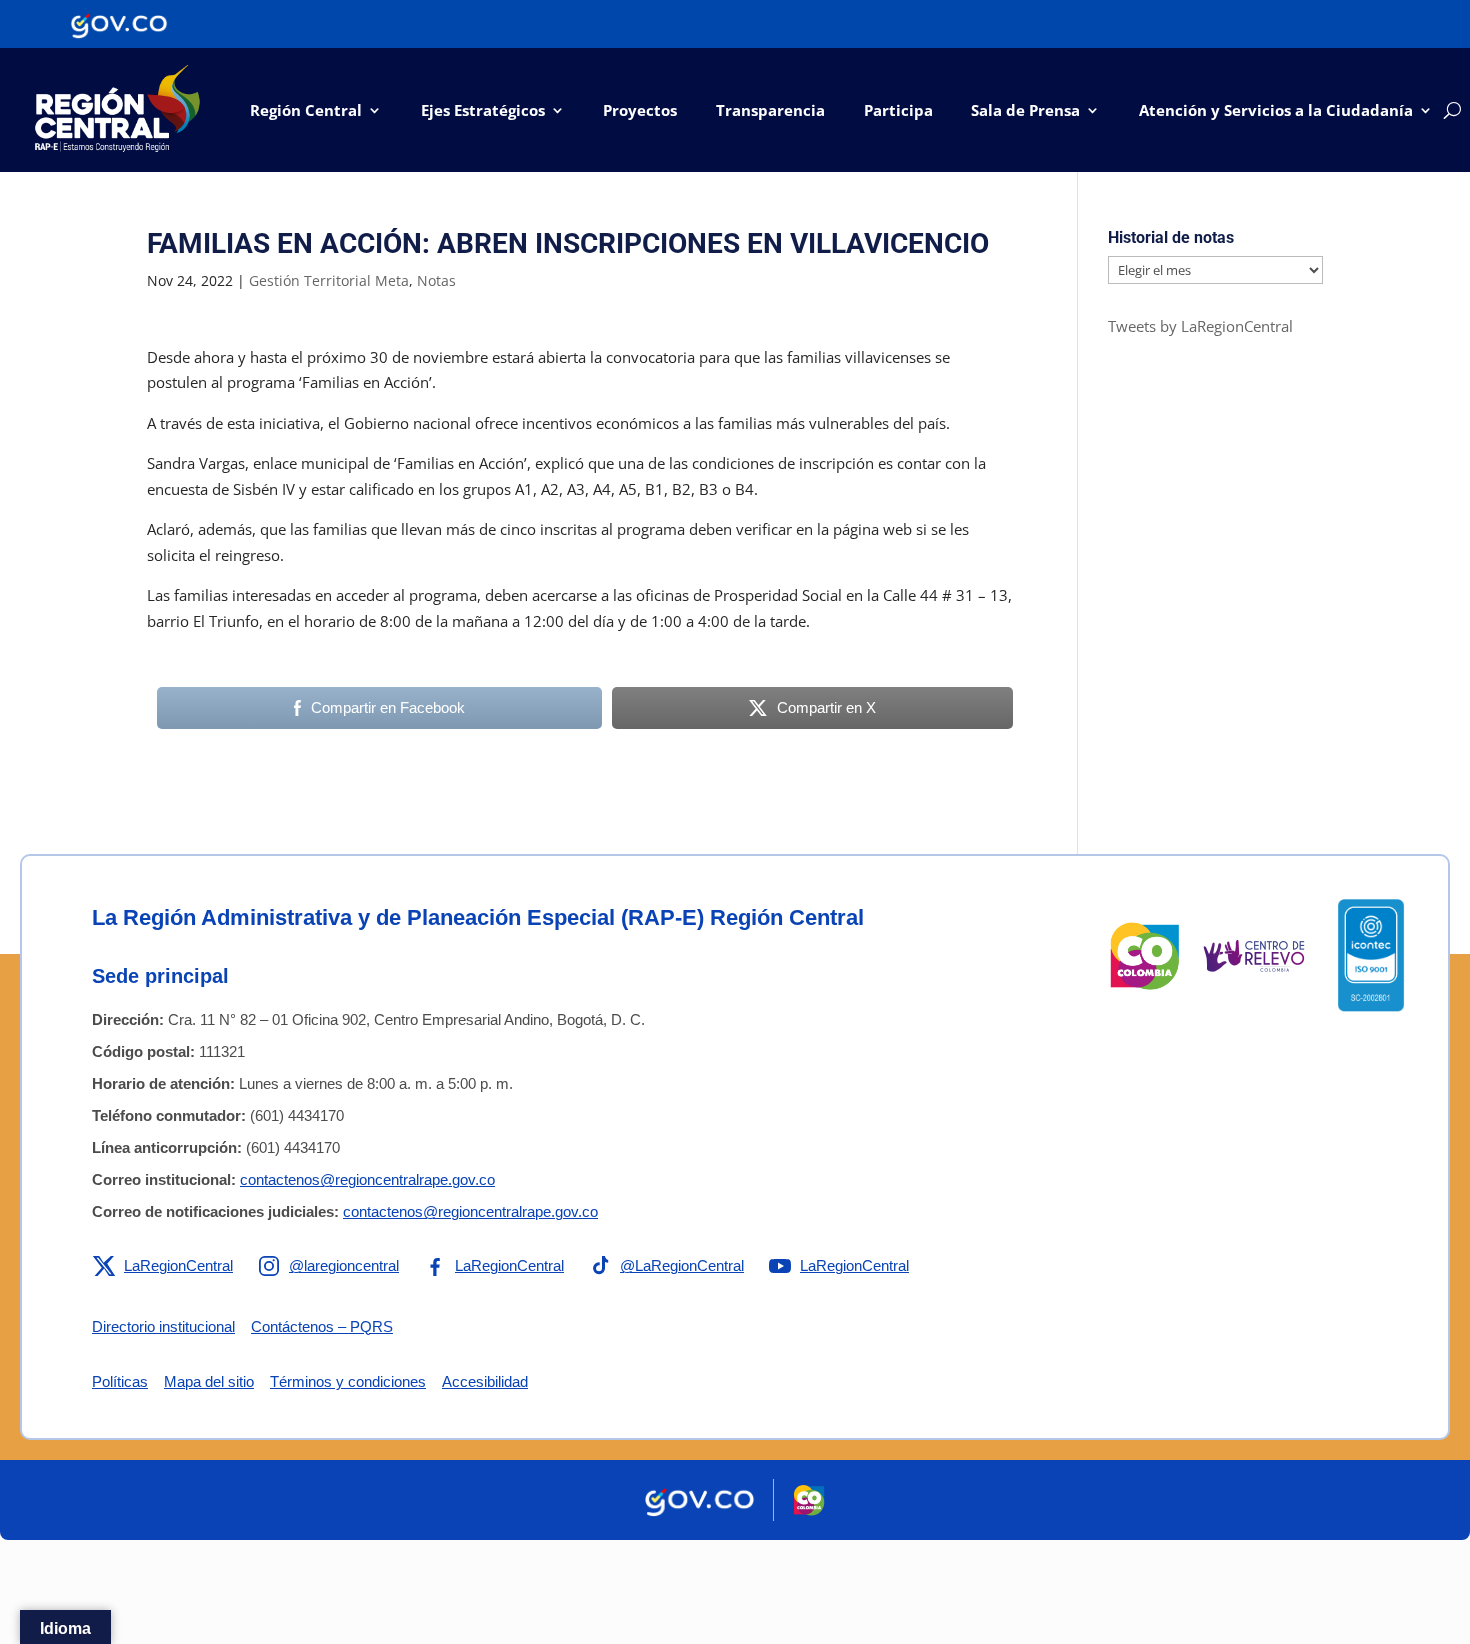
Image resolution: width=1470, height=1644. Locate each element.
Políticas (120, 1381)
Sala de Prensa (1025, 110)
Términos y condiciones (348, 1381)
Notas (436, 280)
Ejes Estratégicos (483, 110)
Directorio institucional (163, 1326)
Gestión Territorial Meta (329, 280)
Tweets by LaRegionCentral (1200, 326)
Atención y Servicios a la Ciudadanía (1276, 110)
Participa (898, 110)
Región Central (306, 110)
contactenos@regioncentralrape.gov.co (367, 1179)
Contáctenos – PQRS (322, 1326)
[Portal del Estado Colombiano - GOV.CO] (119, 24)
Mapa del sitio (209, 1381)
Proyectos (640, 110)
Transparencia (770, 110)
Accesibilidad (485, 1381)
